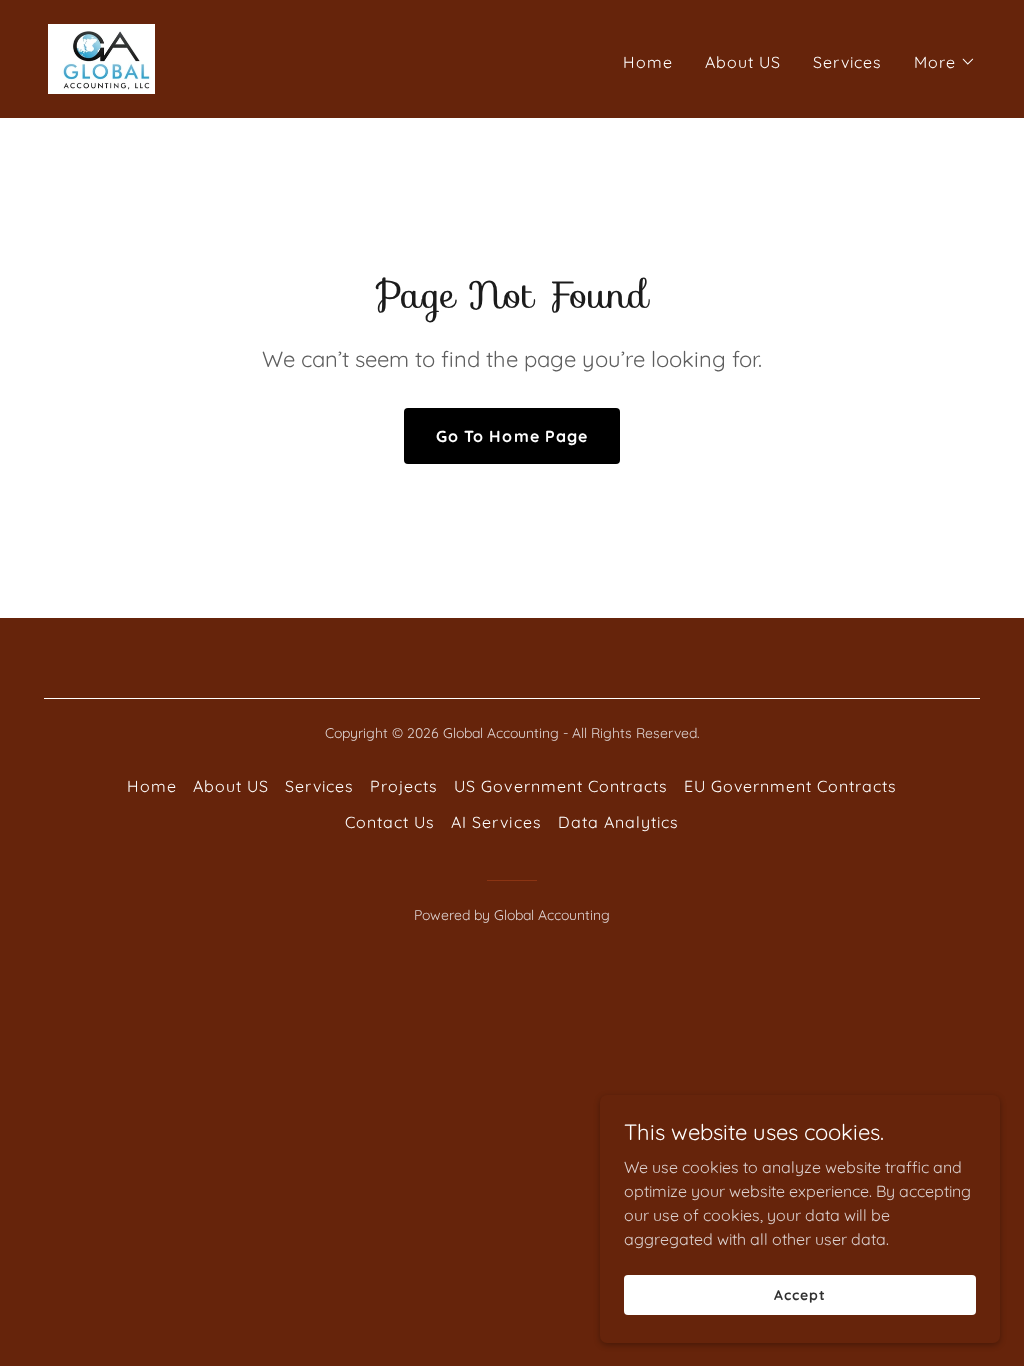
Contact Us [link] (390, 822)
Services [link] (847, 62)
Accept (799, 1294)
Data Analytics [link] (618, 822)
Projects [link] (404, 786)
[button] (945, 62)
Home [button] (152, 786)
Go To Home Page (511, 436)
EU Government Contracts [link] (790, 786)
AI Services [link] (496, 822)
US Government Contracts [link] (560, 786)
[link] (101, 57)
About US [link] (743, 62)
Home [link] (648, 62)
